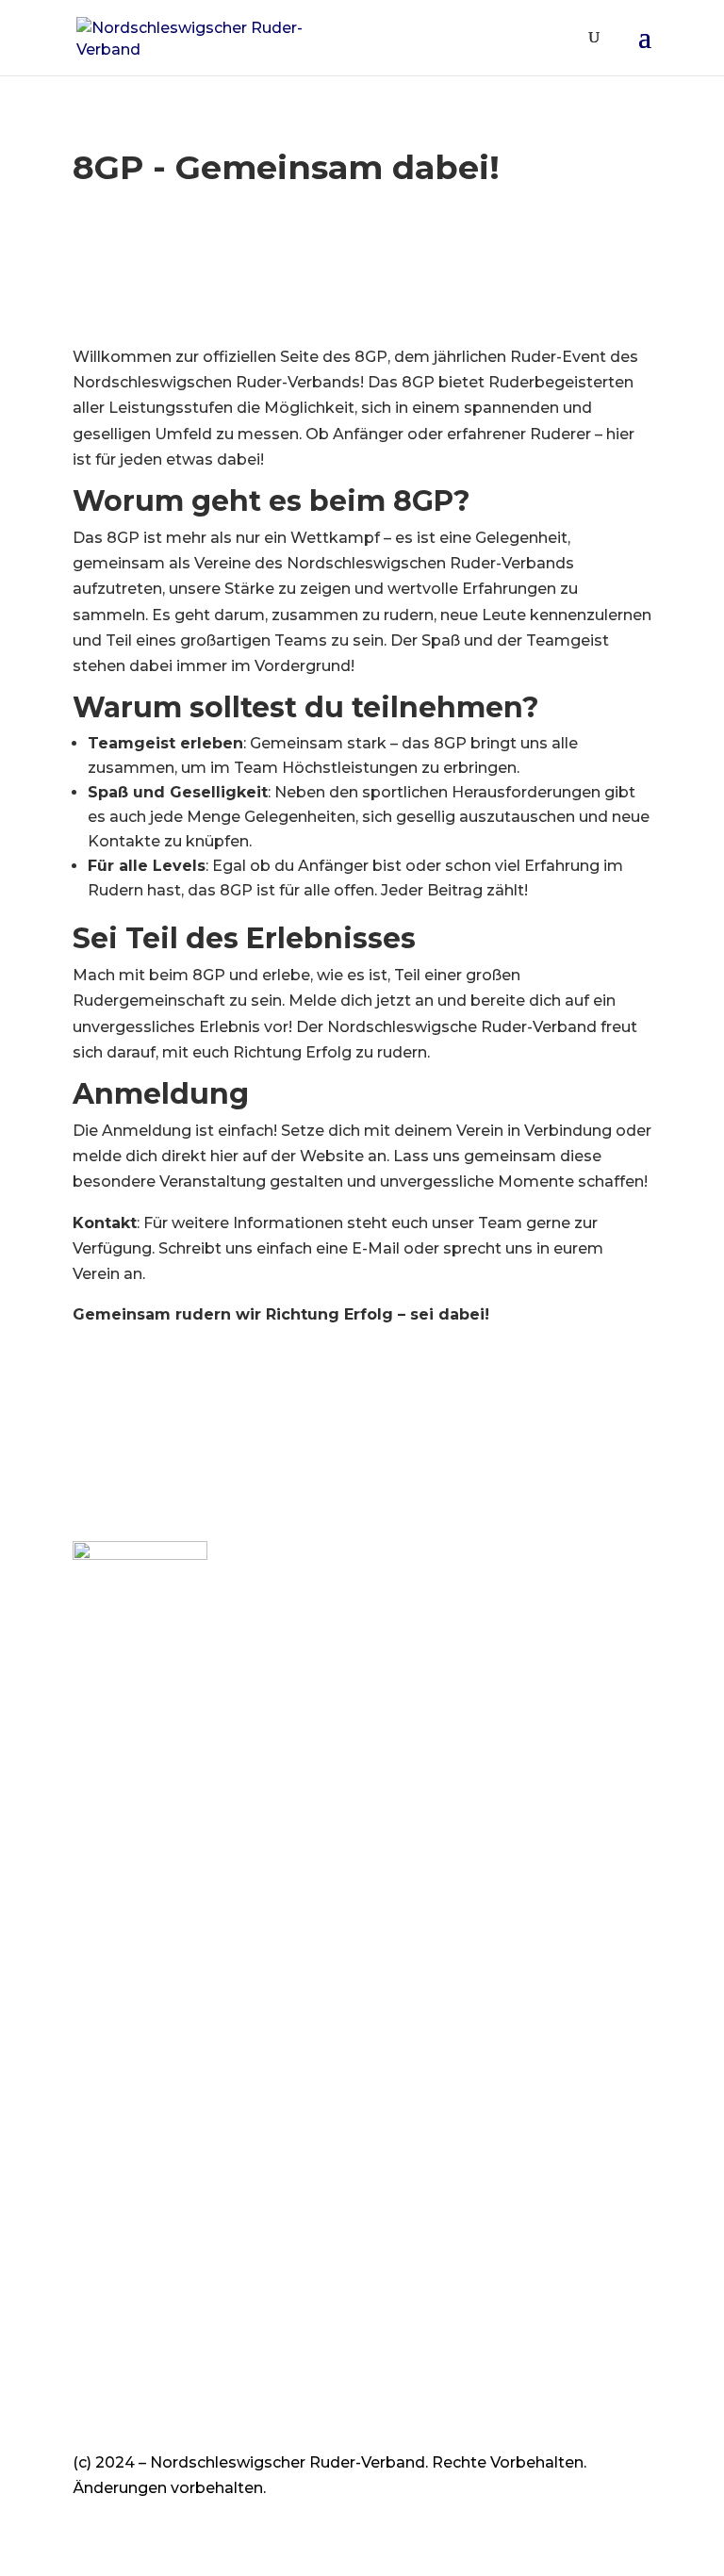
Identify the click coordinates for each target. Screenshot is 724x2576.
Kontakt (104, 1902)
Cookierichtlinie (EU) (150, 1969)
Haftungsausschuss (148, 2019)
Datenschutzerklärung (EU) (176, 1994)
